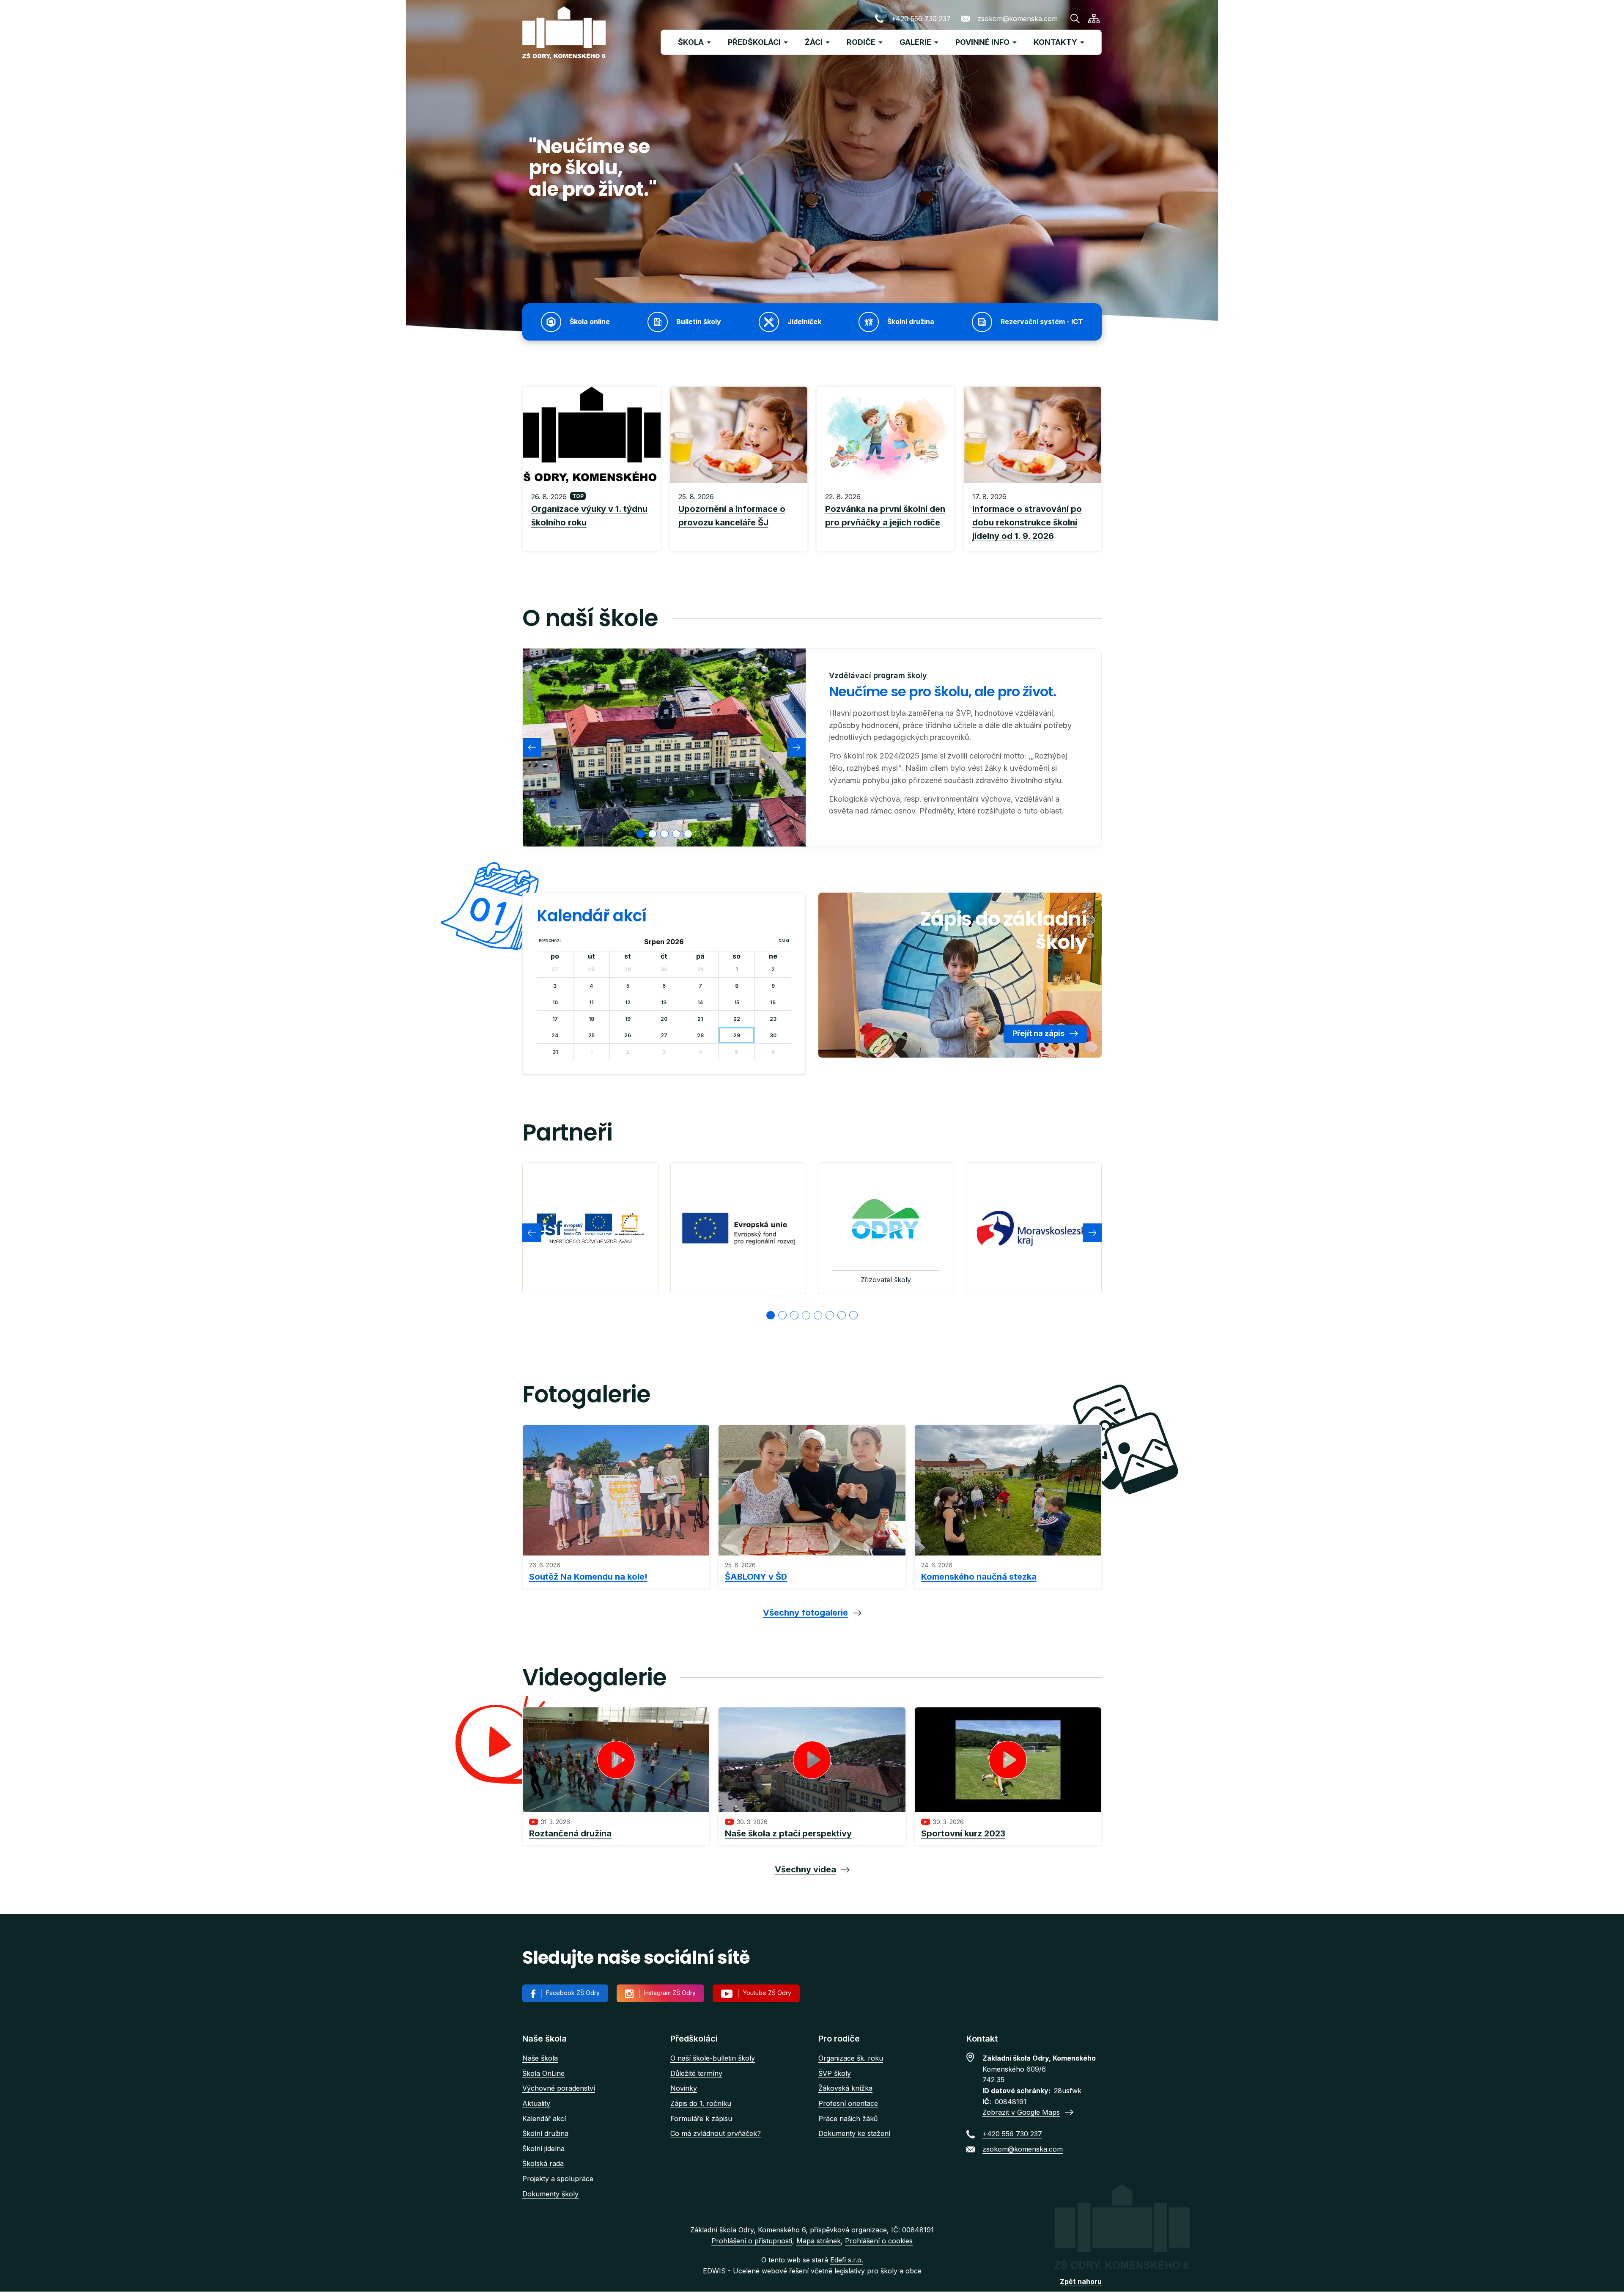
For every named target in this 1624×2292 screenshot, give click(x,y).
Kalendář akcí (544, 2119)
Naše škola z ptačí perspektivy (788, 1833)
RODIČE (861, 42)
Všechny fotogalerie (805, 1613)
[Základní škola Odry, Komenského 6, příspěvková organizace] (564, 33)
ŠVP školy (835, 2073)
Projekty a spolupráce (558, 2179)
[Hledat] (1075, 19)
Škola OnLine (543, 2073)
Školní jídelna (543, 2149)
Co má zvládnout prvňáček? (716, 2133)
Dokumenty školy (550, 2194)
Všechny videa (805, 1869)
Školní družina (545, 2133)
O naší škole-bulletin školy (713, 2058)
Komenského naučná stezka (979, 1577)
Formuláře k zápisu (701, 2119)
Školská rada (543, 2163)
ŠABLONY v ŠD (756, 1577)
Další (784, 941)
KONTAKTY (1055, 42)
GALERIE (915, 42)
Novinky (684, 2088)
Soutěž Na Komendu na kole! (588, 1577)
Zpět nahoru (1081, 2281)
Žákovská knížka (845, 2088)
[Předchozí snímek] (532, 748)
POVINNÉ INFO (982, 42)
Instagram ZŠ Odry (670, 1993)
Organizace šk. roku (851, 2058)
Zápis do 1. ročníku (701, 2103)
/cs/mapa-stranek (1094, 19)
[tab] (641, 834)
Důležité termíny (696, 2073)
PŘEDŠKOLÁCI (754, 42)
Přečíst (592, 517)
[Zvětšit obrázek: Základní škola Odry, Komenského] (664, 748)
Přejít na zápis (1038, 1033)
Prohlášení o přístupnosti (752, 2241)
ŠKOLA (691, 42)
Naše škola (540, 2058)
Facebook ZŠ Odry (573, 1993)
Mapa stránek (819, 2241)
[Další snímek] (796, 748)
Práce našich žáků (848, 2119)
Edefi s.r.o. (847, 2260)
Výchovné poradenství (559, 2088)
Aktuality (536, 2103)
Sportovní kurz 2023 (963, 1833)
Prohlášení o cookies (879, 2241)
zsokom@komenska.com (1018, 19)
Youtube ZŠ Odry (767, 1993)
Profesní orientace (848, 2103)
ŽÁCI (814, 42)
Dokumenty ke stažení (854, 2133)
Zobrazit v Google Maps (1021, 2112)
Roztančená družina (570, 1833)
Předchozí (550, 941)
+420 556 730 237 (921, 19)
